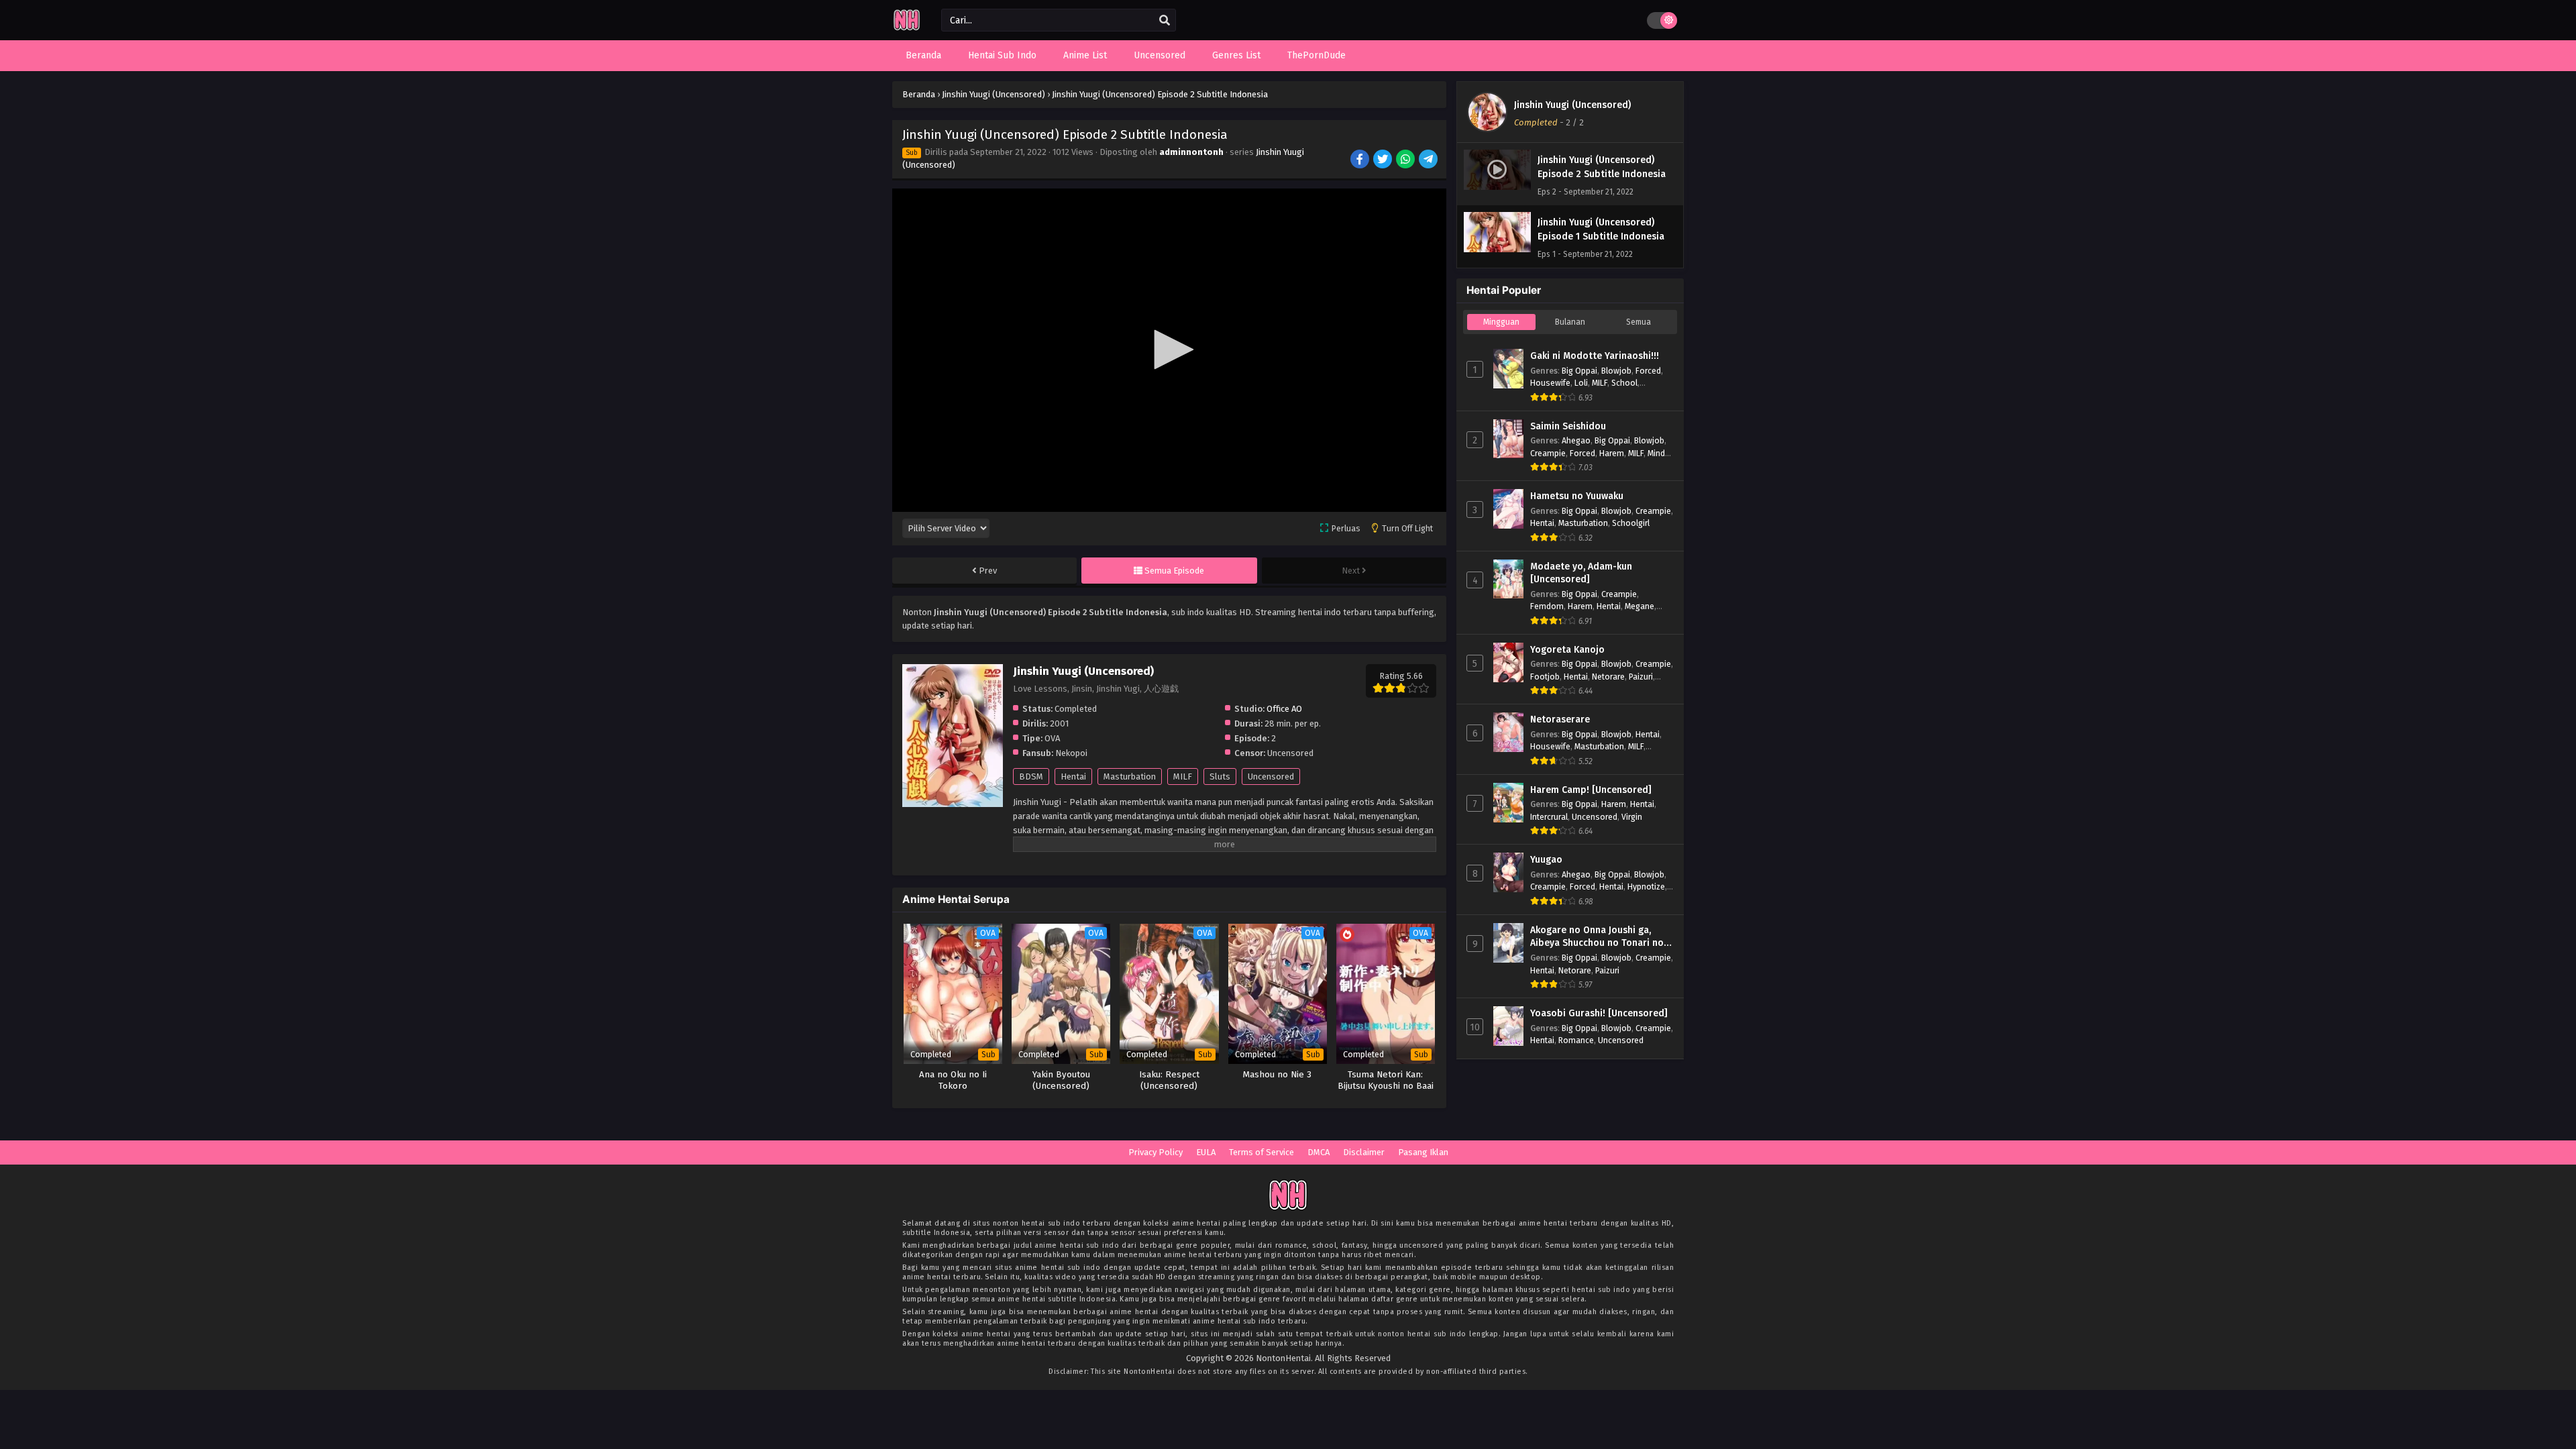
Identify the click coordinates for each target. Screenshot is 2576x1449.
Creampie (1548, 453)
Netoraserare (1560, 719)
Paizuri (1641, 677)
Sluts (1220, 776)
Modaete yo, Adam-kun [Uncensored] (1581, 573)
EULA (1206, 1152)
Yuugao (1546, 860)
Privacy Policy (1156, 1152)
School (1624, 383)
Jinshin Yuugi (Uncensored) (1572, 105)
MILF (1183, 776)
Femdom (1547, 606)
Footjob (1545, 677)
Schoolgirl (1631, 523)
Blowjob (1616, 371)
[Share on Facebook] (1361, 160)
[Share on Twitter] (1384, 160)
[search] (1165, 21)
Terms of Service (1262, 1152)
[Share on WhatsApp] (1406, 160)
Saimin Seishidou (1568, 426)
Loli (1581, 383)
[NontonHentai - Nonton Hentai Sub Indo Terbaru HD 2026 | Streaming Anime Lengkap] (907, 29)
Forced (1648, 371)
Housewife (1550, 383)
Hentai (1073, 776)
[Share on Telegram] (1429, 160)
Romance (1576, 1040)
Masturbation (1130, 776)
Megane (1640, 606)
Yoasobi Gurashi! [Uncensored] (1599, 1013)
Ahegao (1576, 440)
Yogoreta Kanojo (1567, 650)
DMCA (1319, 1152)
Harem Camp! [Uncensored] (1591, 790)
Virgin (1632, 817)
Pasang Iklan (1423, 1152)
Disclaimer (1364, 1152)
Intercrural (1549, 817)
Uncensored (1271, 776)
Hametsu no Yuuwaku (1577, 496)
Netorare (1608, 677)
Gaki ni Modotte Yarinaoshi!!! (1595, 356)
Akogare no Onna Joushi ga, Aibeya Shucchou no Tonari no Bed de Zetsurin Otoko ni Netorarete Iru (1597, 937)
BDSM (1031, 776)
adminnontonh (1191, 152)
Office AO (1284, 709)
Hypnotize (1646, 887)
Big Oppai (1579, 371)
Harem (1612, 453)
